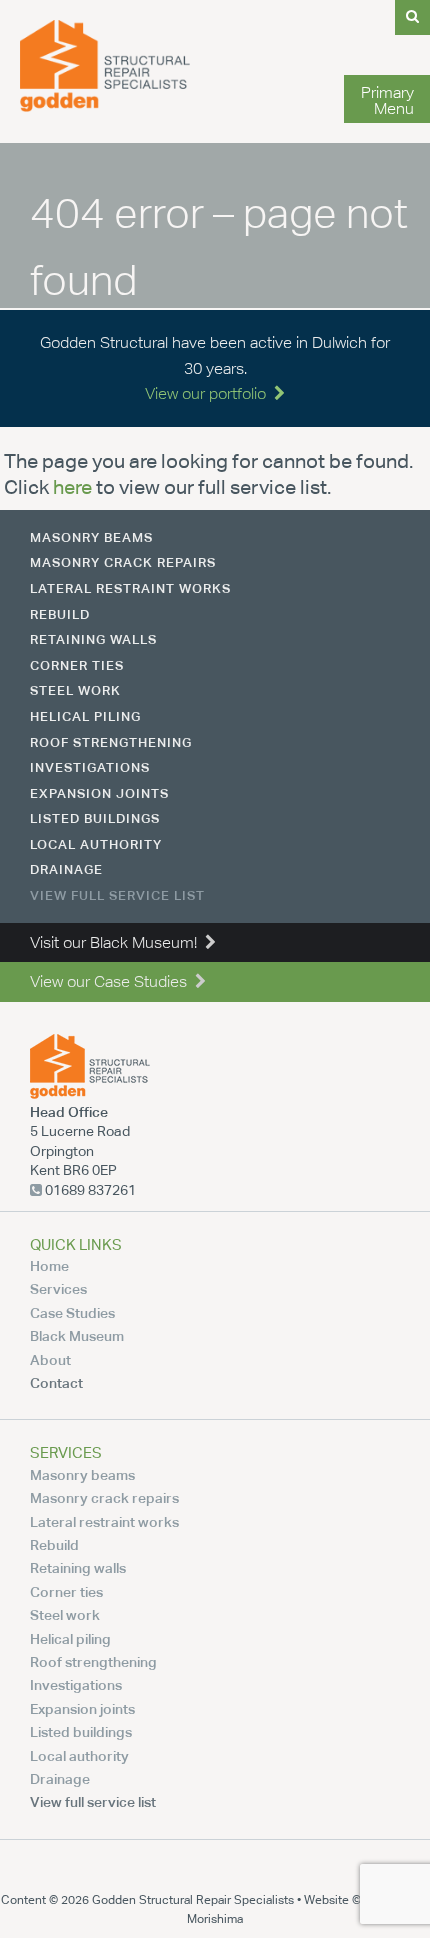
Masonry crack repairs (123, 562)
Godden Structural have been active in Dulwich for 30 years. (215, 368)
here (72, 486)
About (50, 1359)
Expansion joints (99, 793)
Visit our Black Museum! (117, 942)
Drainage (66, 869)
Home (49, 1265)
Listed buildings (95, 818)
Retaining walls (93, 639)
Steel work (75, 690)
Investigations (90, 767)
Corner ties (77, 665)
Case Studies (72, 1312)
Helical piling (85, 716)
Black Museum (77, 1335)
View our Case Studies (112, 981)
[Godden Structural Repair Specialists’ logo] (105, 106)
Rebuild (60, 614)
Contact (56, 1382)
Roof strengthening (111, 742)
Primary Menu (387, 100)
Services (58, 1288)
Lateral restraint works (130, 588)
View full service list (117, 895)
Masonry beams (91, 537)
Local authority (96, 844)
